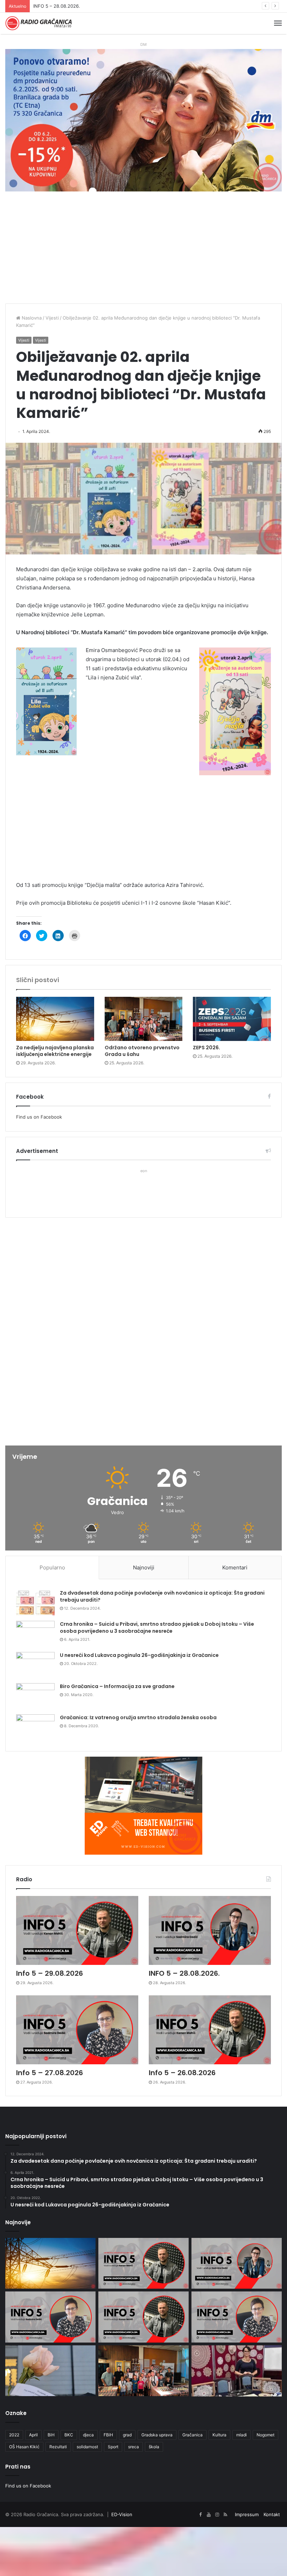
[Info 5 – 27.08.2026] (77, 2030)
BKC (69, 2435)
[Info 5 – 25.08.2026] (237, 2317)
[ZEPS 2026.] (232, 1019)
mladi (241, 2435)
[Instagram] (217, 2515)
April (33, 2435)
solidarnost (87, 2447)
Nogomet (265, 2435)
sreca (134, 2447)
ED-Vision (122, 2514)
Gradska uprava (157, 2435)
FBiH (108, 2435)
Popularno (52, 1567)
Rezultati (58, 2447)
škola (154, 2447)
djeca (88, 2435)
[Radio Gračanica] (38, 23)
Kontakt (272, 2514)
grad (127, 2435)
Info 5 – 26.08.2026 (182, 2073)
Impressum (247, 2514)
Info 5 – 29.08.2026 (50, 1973)
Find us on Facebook (39, 1117)
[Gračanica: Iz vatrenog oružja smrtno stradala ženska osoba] (35, 1727)
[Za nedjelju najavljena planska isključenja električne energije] (55, 1019)
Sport (113, 2447)
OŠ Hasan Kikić (24, 2447)
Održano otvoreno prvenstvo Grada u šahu (142, 1051)
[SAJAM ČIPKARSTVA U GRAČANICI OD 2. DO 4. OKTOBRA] (237, 2371)
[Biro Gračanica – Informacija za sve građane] (35, 1696)
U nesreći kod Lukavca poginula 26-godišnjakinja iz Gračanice (139, 1655)
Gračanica (192, 2435)
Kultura (219, 2435)
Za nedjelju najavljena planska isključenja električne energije (55, 1051)
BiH (51, 2435)
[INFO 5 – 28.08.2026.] (210, 1930)
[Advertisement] (143, 251)
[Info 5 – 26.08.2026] (210, 2030)
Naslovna (31, 318)
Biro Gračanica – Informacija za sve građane (117, 1686)
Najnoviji (144, 1567)
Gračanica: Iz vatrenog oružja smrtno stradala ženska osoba (138, 1717)
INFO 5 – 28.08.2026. (184, 1973)
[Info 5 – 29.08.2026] (77, 1930)
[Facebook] (200, 2515)
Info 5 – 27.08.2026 (54, 6)
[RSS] (225, 2515)
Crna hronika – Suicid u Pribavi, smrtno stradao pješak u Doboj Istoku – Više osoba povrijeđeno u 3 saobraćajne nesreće (157, 1627)
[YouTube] (209, 2515)
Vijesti (52, 318)
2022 (14, 2435)
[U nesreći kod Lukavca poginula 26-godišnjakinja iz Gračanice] (35, 1665)
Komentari (235, 1567)
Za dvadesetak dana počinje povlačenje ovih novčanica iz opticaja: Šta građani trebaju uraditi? (162, 1596)
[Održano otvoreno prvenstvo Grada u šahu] (144, 1019)
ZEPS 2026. (206, 1048)
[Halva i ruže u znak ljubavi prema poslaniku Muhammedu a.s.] (50, 2371)
